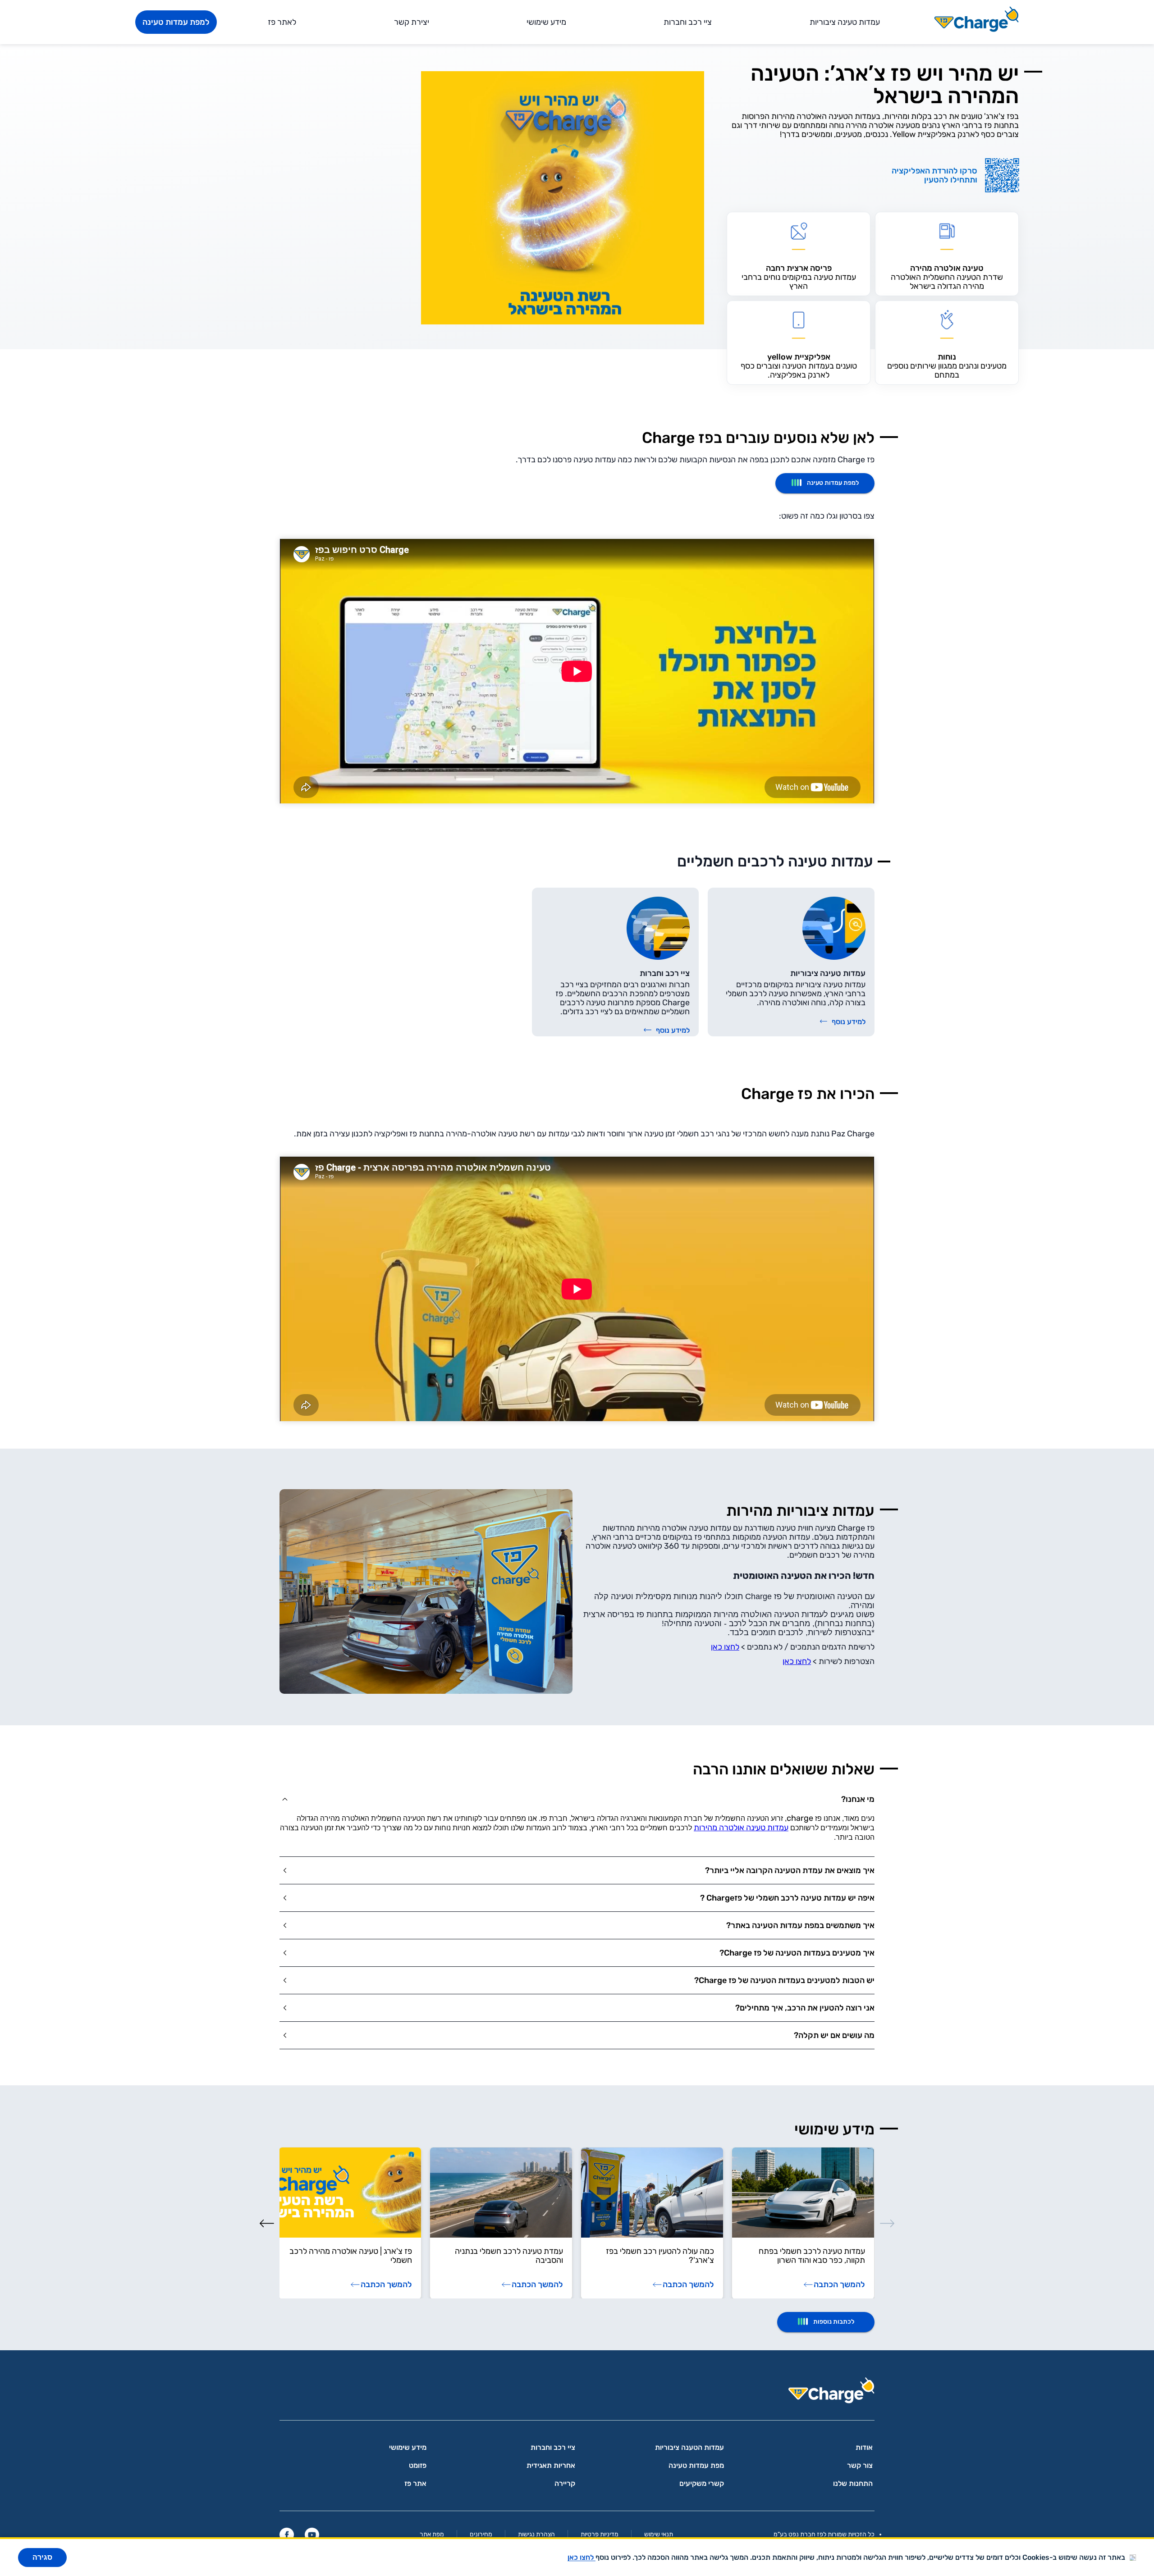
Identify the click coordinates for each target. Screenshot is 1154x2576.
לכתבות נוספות (834, 2322)
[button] (577, 1799)
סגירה (42, 2557)
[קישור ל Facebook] (287, 2535)
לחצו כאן (725, 1647)
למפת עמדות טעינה (176, 22)
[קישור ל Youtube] (312, 2535)
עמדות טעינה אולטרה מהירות (741, 1828)
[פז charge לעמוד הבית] (577, 2393)
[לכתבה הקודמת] (887, 2223)
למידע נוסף (849, 1022)
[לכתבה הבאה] (267, 2223)
